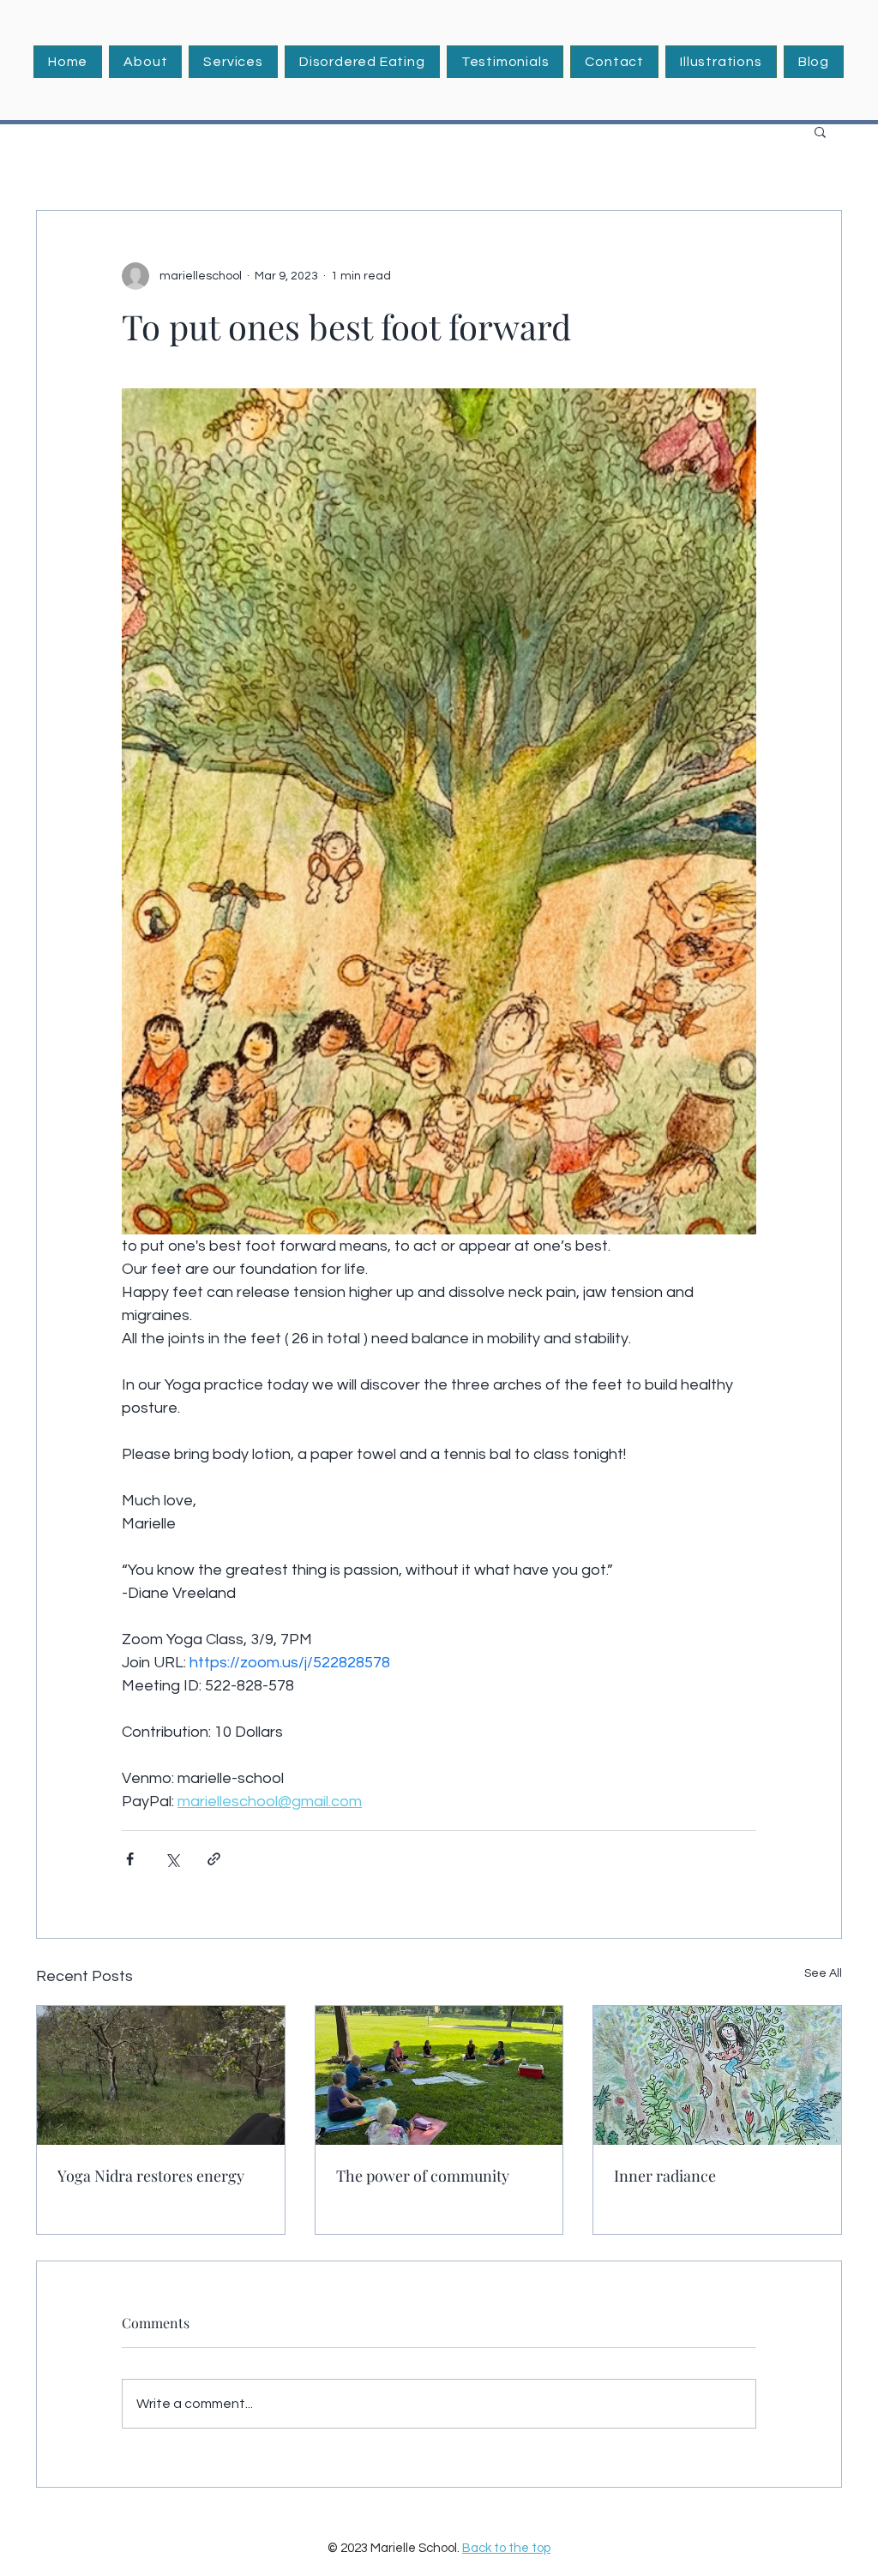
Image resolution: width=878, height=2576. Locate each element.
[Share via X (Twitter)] (172, 1859)
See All (823, 1973)
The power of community (423, 2176)
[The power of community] (439, 2075)
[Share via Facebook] (130, 1859)
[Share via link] (214, 1859)
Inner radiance (665, 2176)
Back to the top (506, 2548)
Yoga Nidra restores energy (151, 2176)
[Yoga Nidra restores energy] (161, 2075)
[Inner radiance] (717, 2075)
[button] (233, 62)
